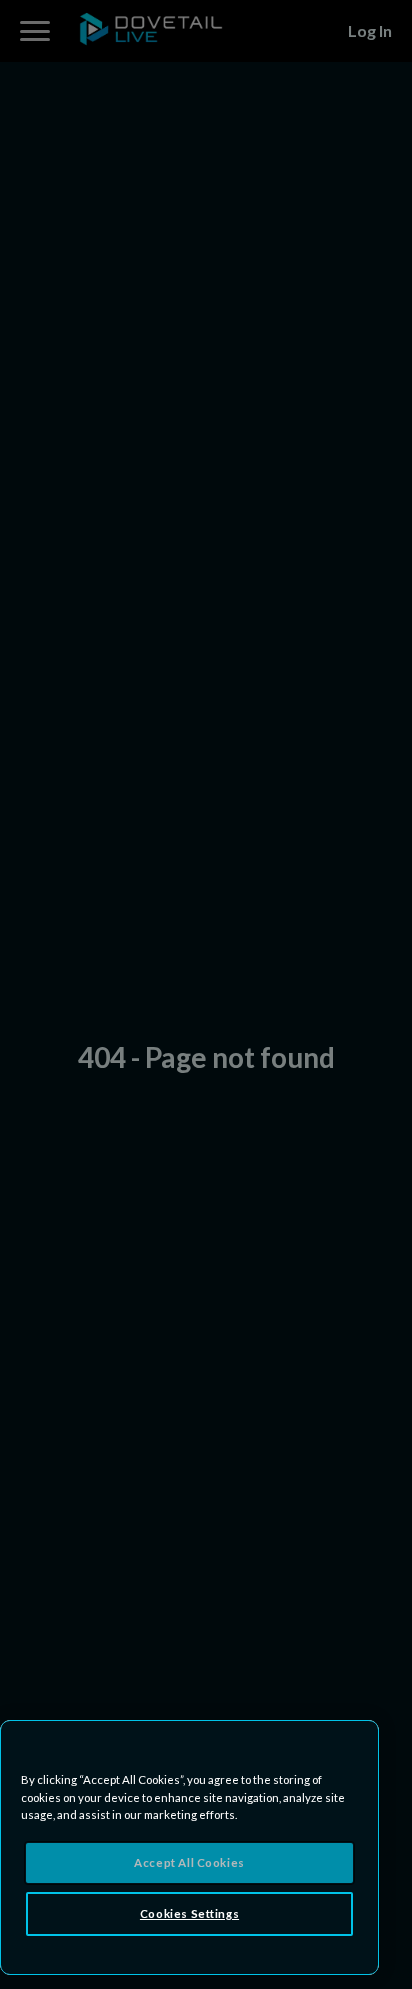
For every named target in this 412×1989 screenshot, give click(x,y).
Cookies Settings (189, 1913)
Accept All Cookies (189, 1862)
